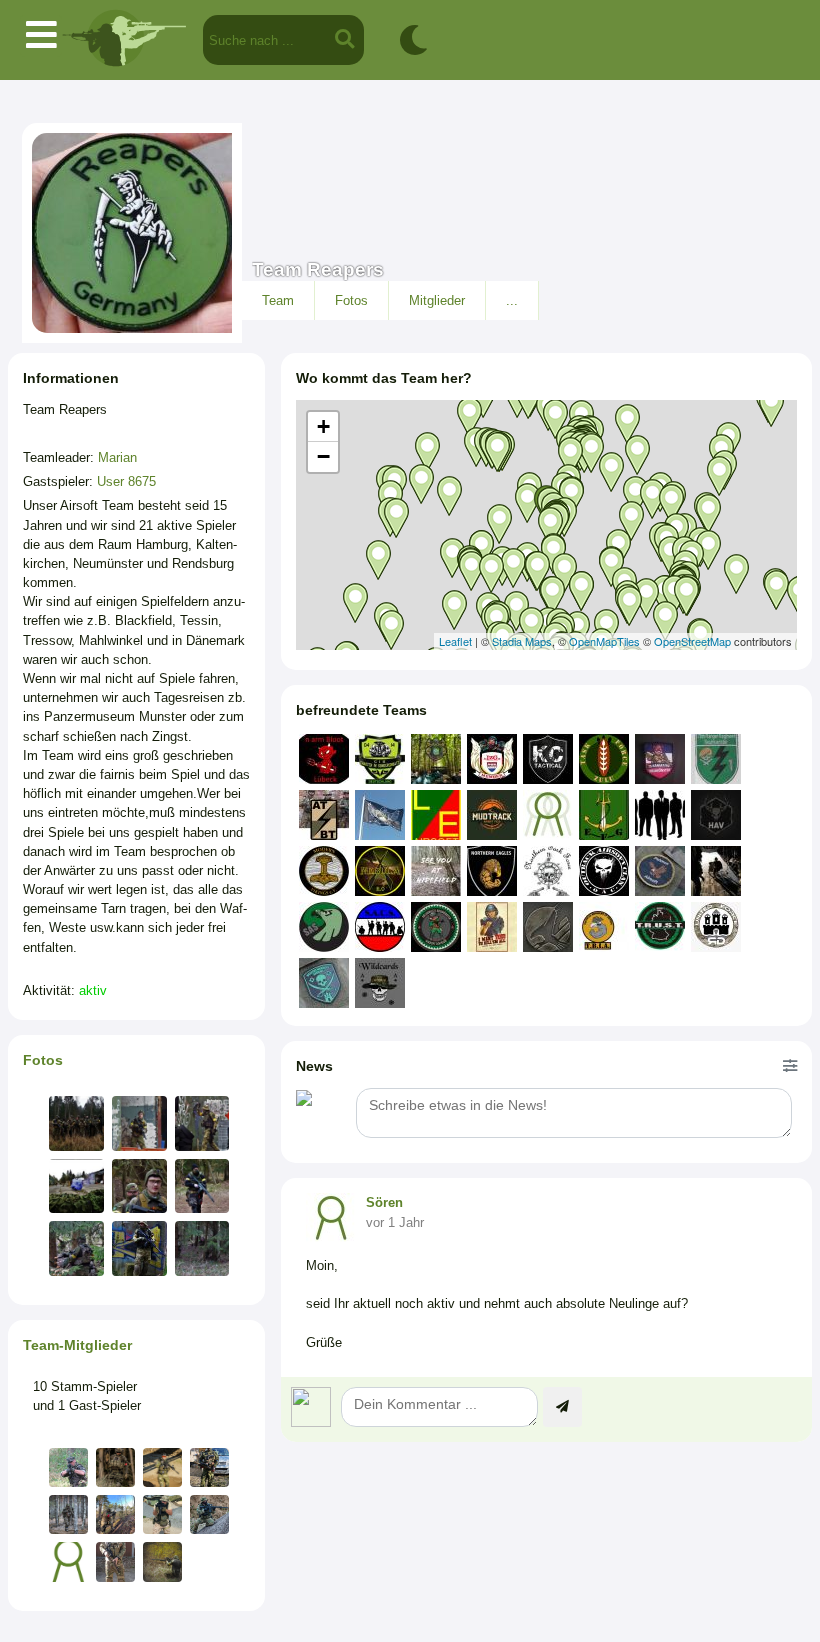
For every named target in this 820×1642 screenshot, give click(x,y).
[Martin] (68, 1561)
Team (278, 300)
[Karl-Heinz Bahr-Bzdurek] (115, 1561)
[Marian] (162, 1514)
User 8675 (126, 481)
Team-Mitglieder (77, 1345)
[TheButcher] (68, 1514)
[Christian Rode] (115, 1514)
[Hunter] (68, 1467)
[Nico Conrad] (162, 1561)
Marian (117, 457)
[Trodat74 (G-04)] (115, 1467)
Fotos (351, 300)
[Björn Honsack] (209, 1467)
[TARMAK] (209, 1514)
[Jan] (162, 1467)
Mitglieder (437, 300)
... (512, 300)
